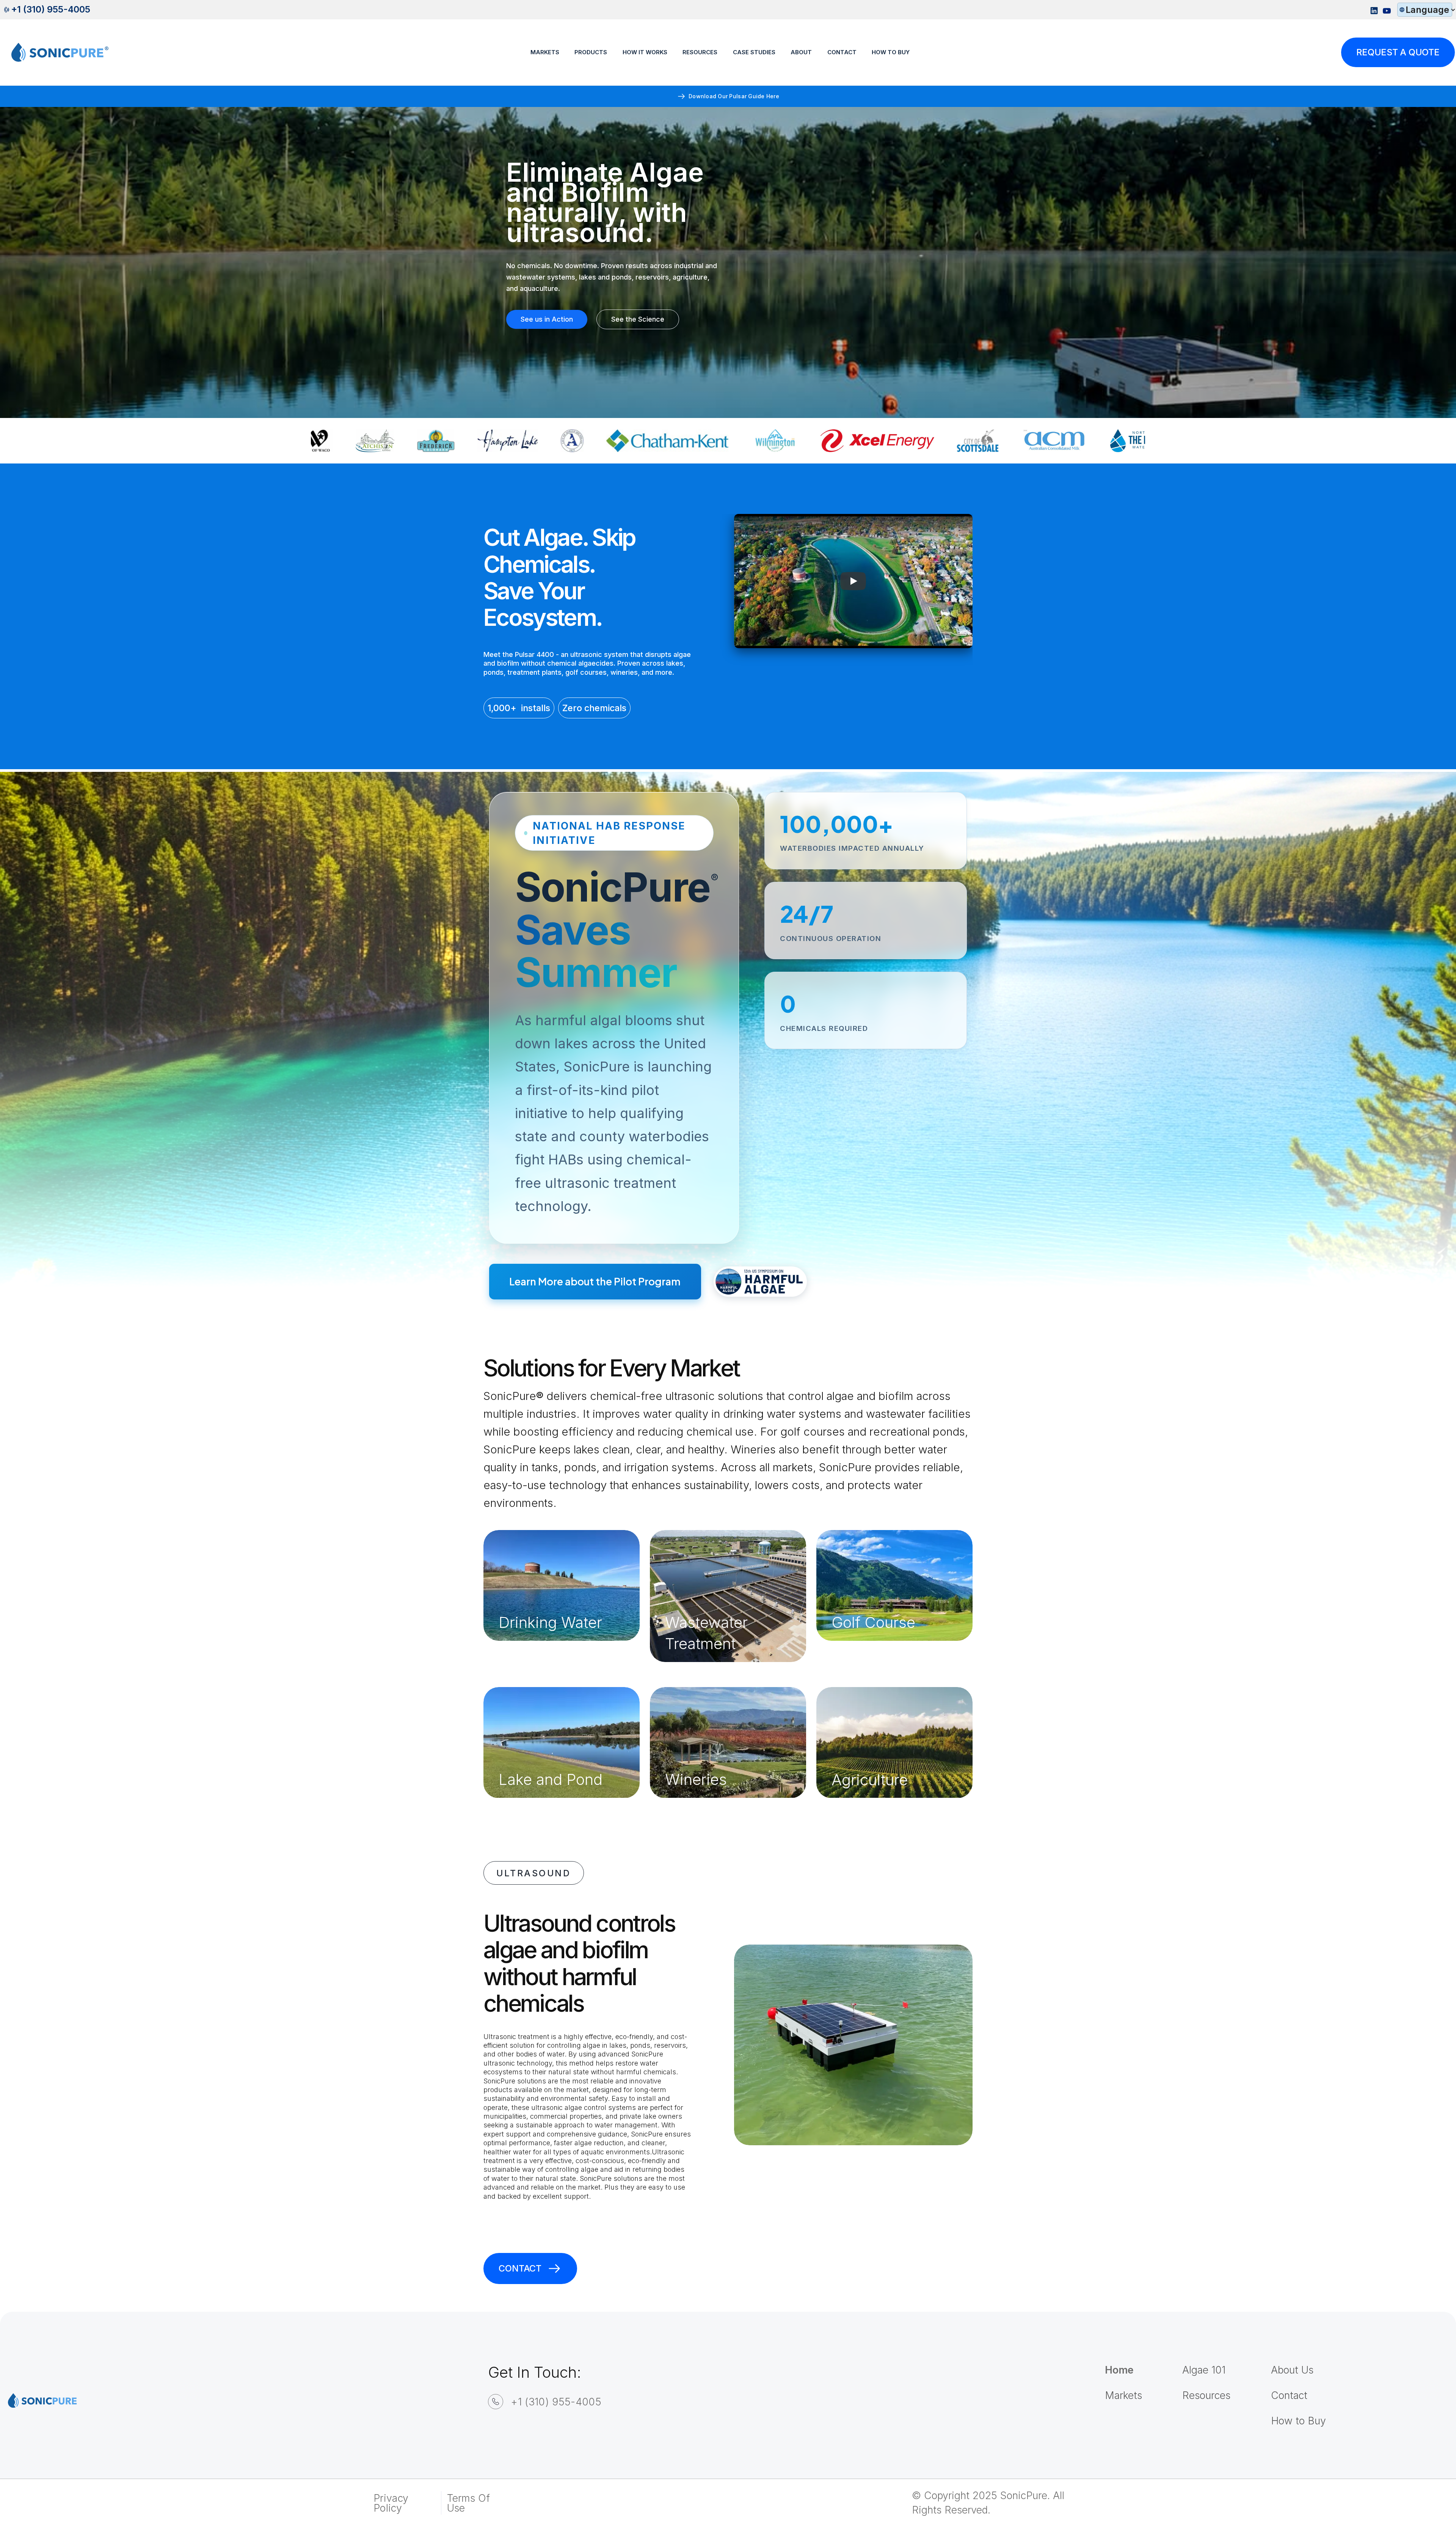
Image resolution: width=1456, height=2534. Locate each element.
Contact (842, 52)
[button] (1425, 10)
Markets (545, 52)
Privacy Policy (391, 2503)
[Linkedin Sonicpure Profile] (1374, 10)
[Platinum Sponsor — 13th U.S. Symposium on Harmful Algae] (760, 1282)
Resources (1206, 2395)
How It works (645, 52)
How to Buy (1298, 2421)
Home (1119, 2370)
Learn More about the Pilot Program (595, 1281)
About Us (1292, 2370)
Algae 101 (1204, 2370)
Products (591, 52)
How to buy (891, 52)
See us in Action (547, 319)
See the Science (638, 319)
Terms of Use (469, 2503)
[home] (55, 53)
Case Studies (754, 52)
